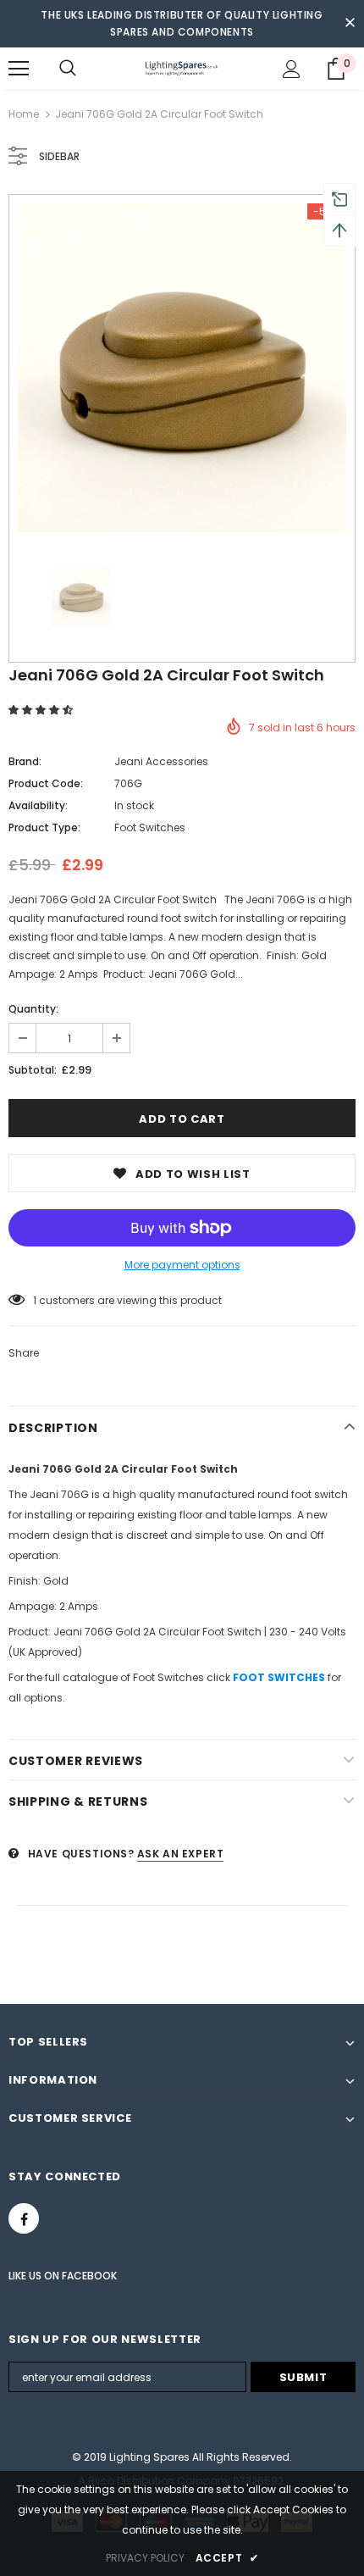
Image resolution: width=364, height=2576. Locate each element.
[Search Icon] (68, 69)
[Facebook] (24, 2218)
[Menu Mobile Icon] (19, 69)
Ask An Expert (181, 1854)
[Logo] (182, 68)
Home (24, 114)
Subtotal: (33, 1070)
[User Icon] (292, 69)
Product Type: (44, 827)
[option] (182, 368)
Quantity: (33, 1009)
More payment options (182, 1265)
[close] (350, 24)
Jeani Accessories (161, 761)
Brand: (25, 761)
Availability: (38, 805)
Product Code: (46, 783)
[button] (42, 710)
